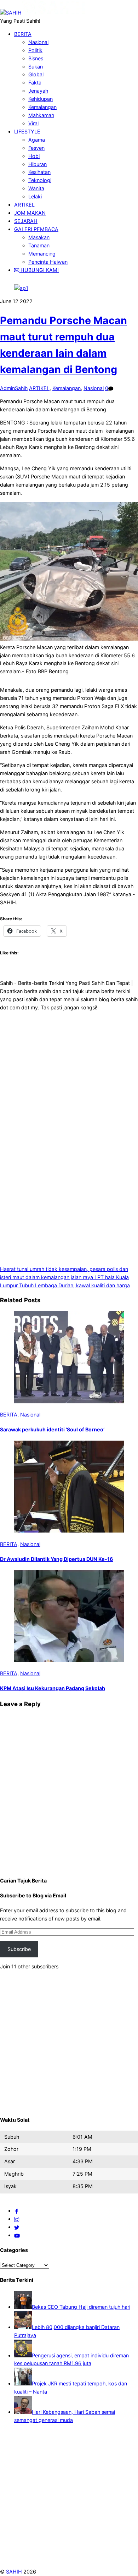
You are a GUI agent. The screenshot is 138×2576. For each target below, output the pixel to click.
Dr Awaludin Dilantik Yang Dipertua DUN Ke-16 (56, 1559)
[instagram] (17, 2219)
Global (36, 74)
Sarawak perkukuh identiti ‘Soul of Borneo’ (52, 1429)
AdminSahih (14, 388)
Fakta (35, 83)
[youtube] (17, 2235)
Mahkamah (41, 115)
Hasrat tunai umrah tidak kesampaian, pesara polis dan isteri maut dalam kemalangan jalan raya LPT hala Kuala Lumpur (64, 1277)
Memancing (42, 254)
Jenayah (38, 91)
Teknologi (40, 180)
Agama (37, 140)
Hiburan (38, 164)
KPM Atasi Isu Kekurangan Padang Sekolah (53, 1688)
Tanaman (39, 245)
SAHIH (14, 2572)
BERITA (23, 34)
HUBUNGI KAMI (39, 270)
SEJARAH (26, 221)
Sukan (36, 67)
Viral (33, 123)
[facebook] (17, 2211)
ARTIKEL (24, 205)
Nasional (38, 42)
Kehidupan (41, 99)
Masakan (39, 237)
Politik (35, 50)
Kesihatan (39, 172)
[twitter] (17, 2227)
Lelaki (35, 196)
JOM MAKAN (30, 213)
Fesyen (36, 148)
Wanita (36, 188)
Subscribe (19, 1949)
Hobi (34, 156)
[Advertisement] (69, 1066)
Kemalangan (42, 107)
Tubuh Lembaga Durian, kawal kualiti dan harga (74, 1285)
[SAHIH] (43, 13)
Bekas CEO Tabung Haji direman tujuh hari (81, 2307)
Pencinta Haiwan (48, 262)
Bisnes (36, 58)
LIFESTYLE (27, 131)
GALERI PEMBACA (36, 229)
